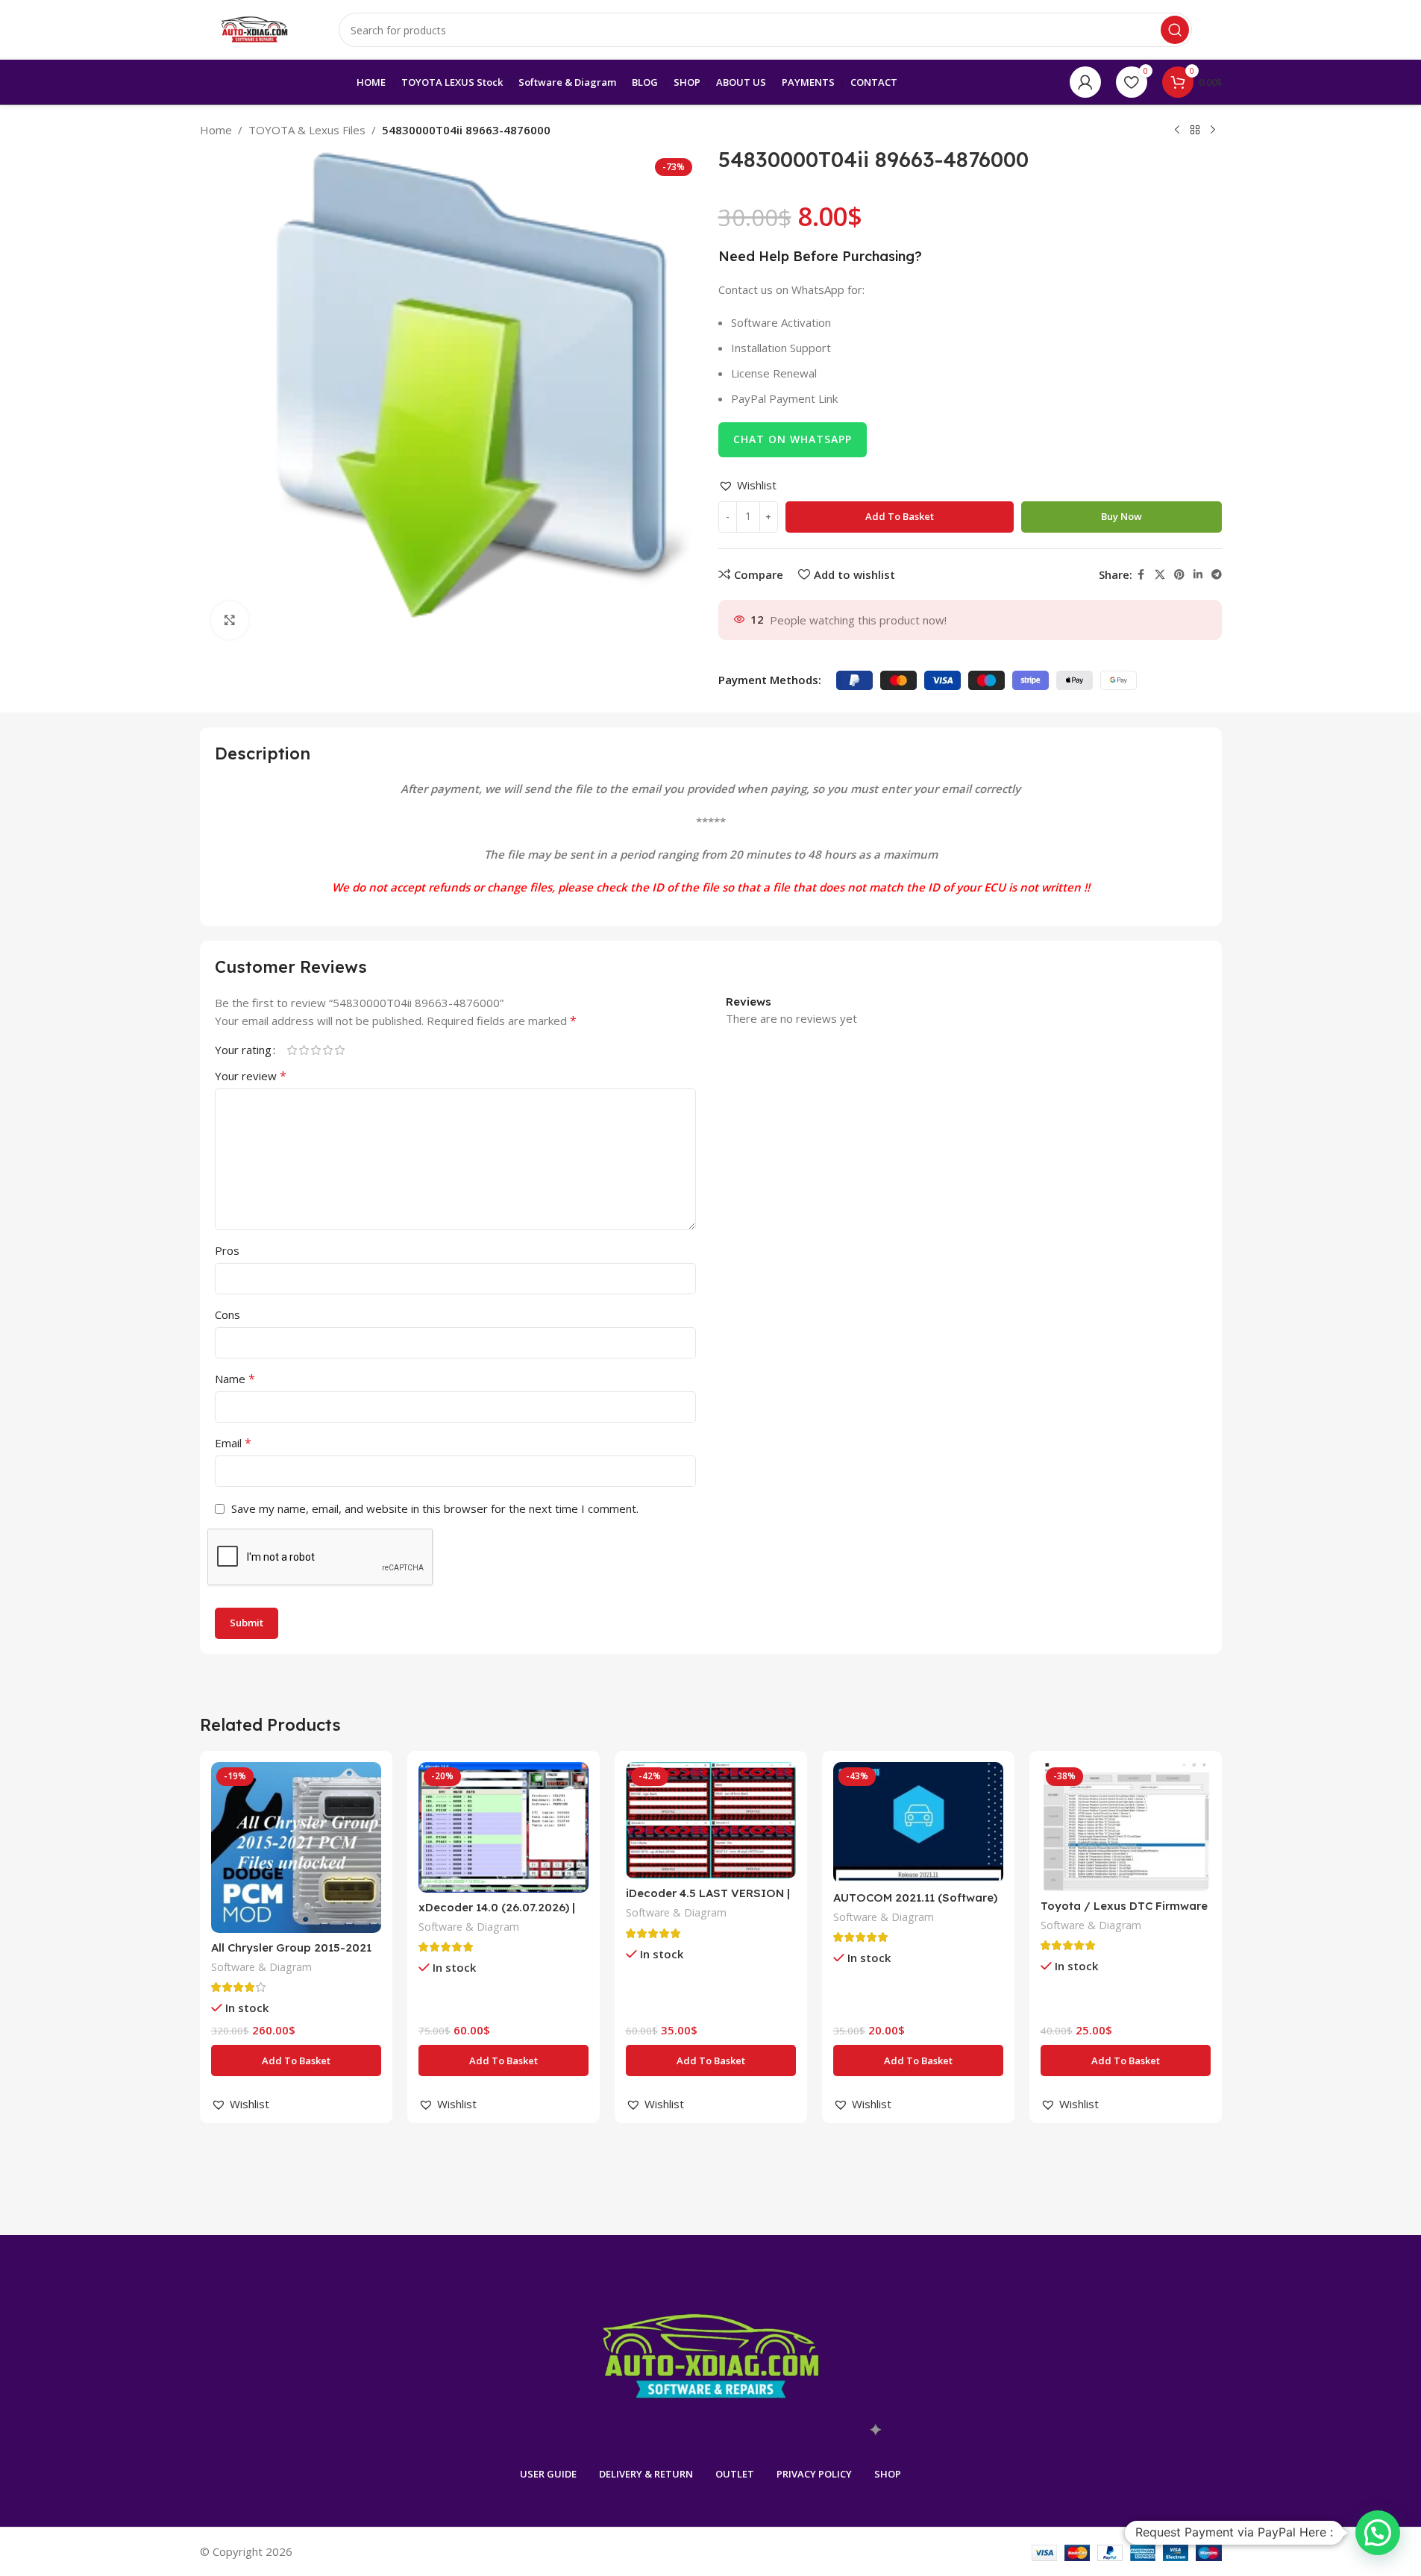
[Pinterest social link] (1179, 575)
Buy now (1122, 516)
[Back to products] (1195, 131)
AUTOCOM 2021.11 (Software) (915, 1897)
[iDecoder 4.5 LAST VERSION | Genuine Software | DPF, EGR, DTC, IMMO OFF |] (711, 1820)
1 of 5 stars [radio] (292, 1050)
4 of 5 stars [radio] (328, 1050)
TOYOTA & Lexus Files (307, 130)
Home (216, 130)
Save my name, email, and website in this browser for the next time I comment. (435, 1508)
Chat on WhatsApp (793, 439)
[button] (747, 485)
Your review (251, 1076)
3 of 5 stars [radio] (316, 1050)
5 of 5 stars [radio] (340, 1050)
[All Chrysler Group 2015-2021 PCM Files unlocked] (296, 1847)
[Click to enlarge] (230, 620)
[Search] (1175, 30)
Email (233, 1443)
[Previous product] (1177, 131)
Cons (228, 1314)
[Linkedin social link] (1198, 575)
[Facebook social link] (1141, 575)
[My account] (1085, 82)
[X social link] (1160, 575)
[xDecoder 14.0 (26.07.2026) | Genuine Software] (504, 1827)
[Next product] (1213, 131)
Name (235, 1379)
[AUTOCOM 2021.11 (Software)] (918, 1823)
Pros (227, 1250)
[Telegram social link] (1217, 575)
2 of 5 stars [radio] (304, 1050)
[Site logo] (254, 28)
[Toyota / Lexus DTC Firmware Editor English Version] (1126, 1827)
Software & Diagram (261, 1967)
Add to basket (900, 516)
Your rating (243, 1050)
